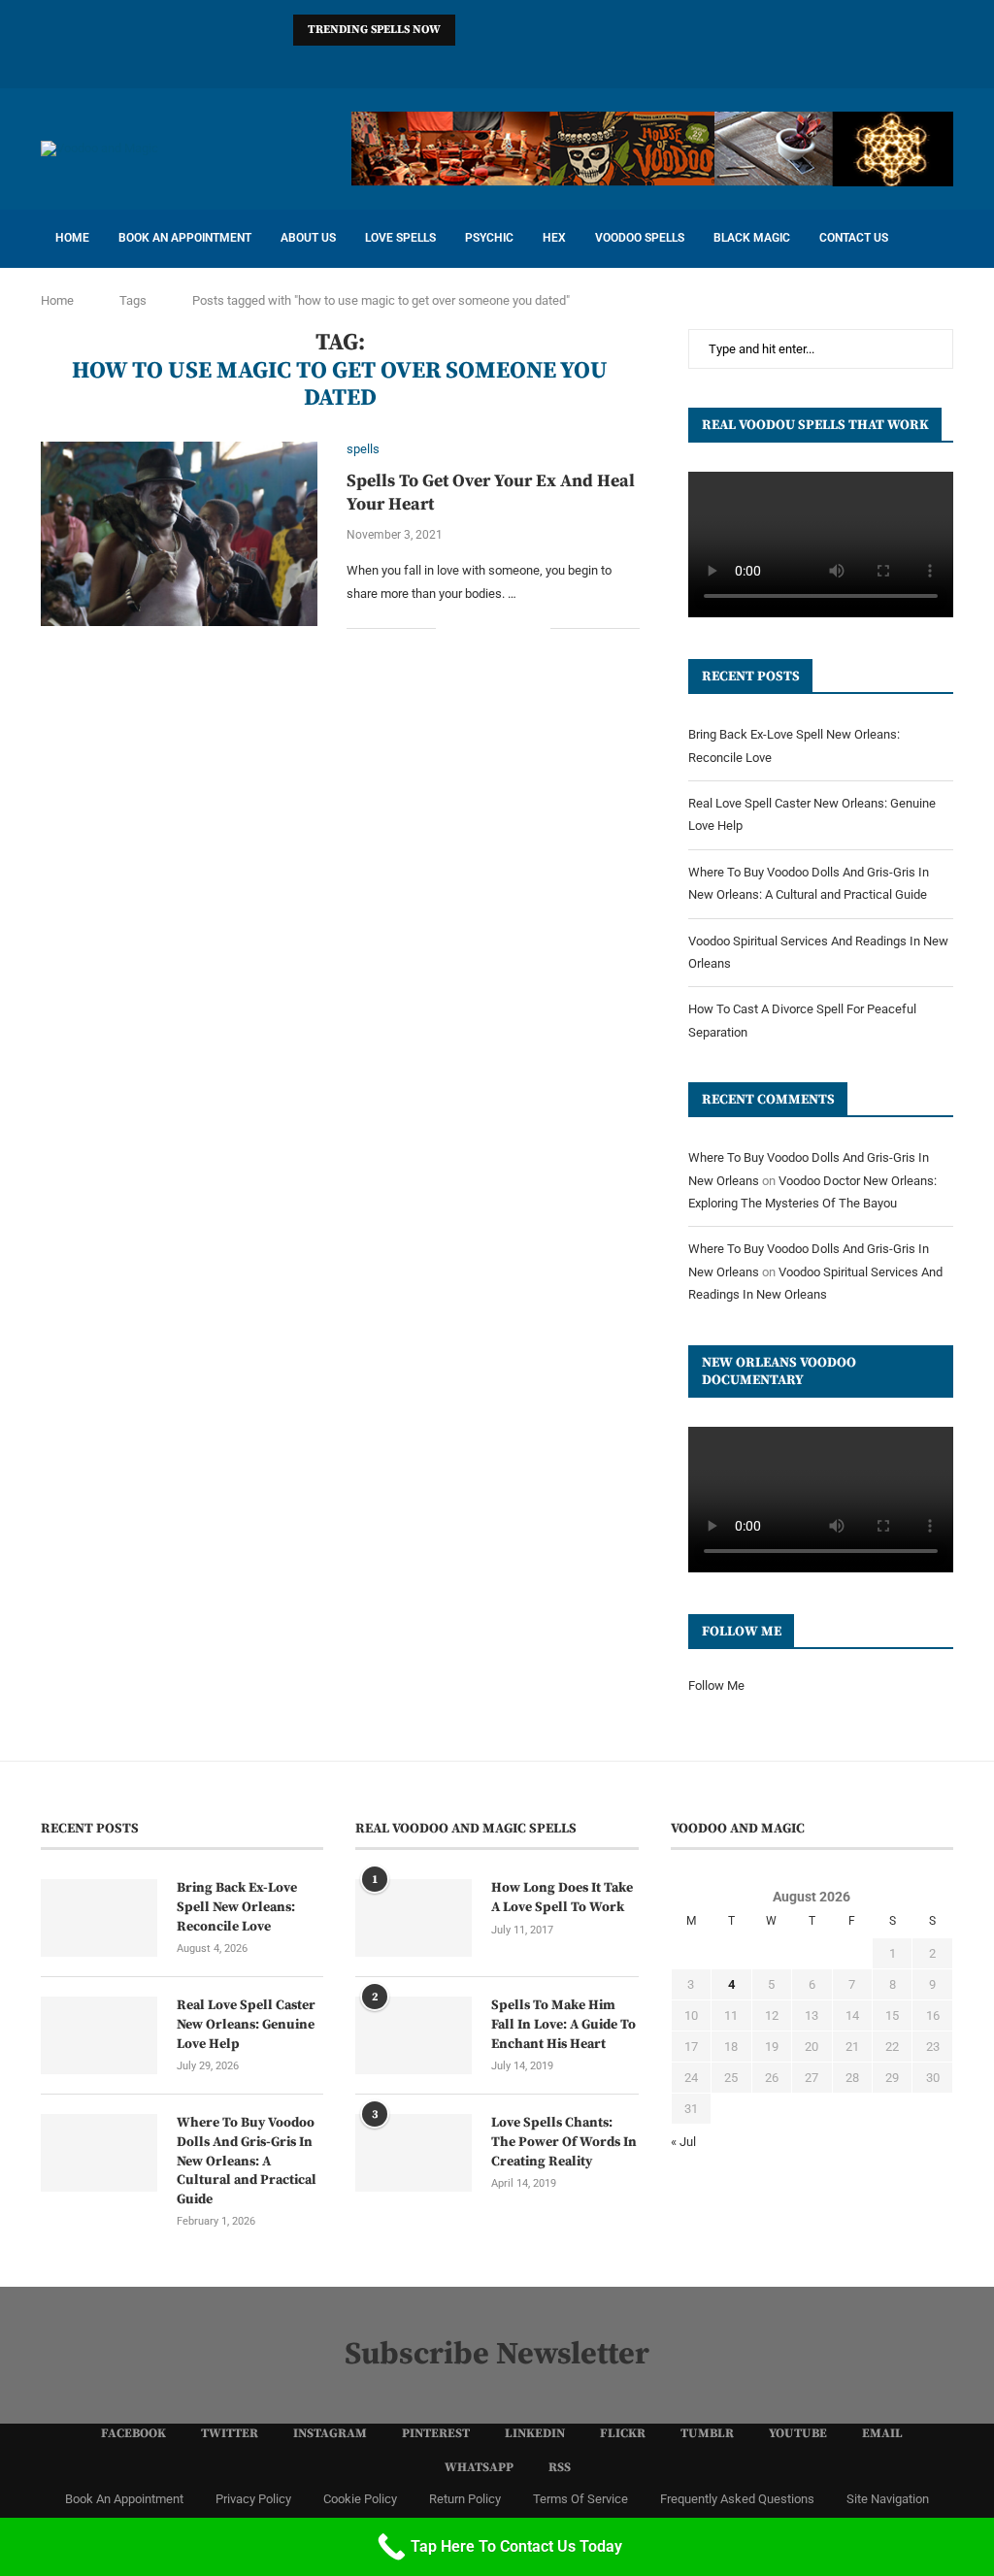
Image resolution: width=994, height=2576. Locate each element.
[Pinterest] (447, 63)
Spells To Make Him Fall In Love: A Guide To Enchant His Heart (563, 2024)
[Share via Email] (535, 628)
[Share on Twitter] (495, 628)
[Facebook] (371, 63)
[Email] (573, 63)
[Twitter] (396, 63)
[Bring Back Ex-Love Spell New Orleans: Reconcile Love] (99, 1918)
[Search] (944, 239)
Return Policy (465, 2499)
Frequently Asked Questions (737, 2499)
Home (72, 238)
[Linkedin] (472, 63)
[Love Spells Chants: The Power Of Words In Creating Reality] (414, 2153)
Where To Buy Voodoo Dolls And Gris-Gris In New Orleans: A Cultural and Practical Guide (247, 2161)
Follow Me (716, 1685)
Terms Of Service (580, 2499)
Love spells (400, 238)
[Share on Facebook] (474, 628)
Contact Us (854, 238)
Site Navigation (888, 2499)
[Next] (498, 30)
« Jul (683, 2142)
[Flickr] (497, 63)
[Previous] (474, 30)
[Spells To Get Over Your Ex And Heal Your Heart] (179, 534)
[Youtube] (547, 63)
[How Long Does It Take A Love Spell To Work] (414, 1918)
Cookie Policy (360, 2499)
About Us (308, 238)
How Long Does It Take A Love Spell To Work (562, 1898)
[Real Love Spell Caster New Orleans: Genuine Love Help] (99, 2035)
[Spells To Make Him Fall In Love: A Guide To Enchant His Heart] (414, 2035)
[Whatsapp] (598, 63)
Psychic (489, 238)
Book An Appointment (185, 238)
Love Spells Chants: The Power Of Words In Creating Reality (564, 2142)
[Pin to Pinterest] (515, 628)
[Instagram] (421, 63)
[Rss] (623, 63)
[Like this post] (451, 628)
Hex (554, 238)
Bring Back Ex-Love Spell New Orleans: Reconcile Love (237, 1907)
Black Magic (752, 238)
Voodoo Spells (640, 238)
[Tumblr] (522, 63)
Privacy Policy (253, 2499)
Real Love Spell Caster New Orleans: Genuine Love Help (246, 2024)
